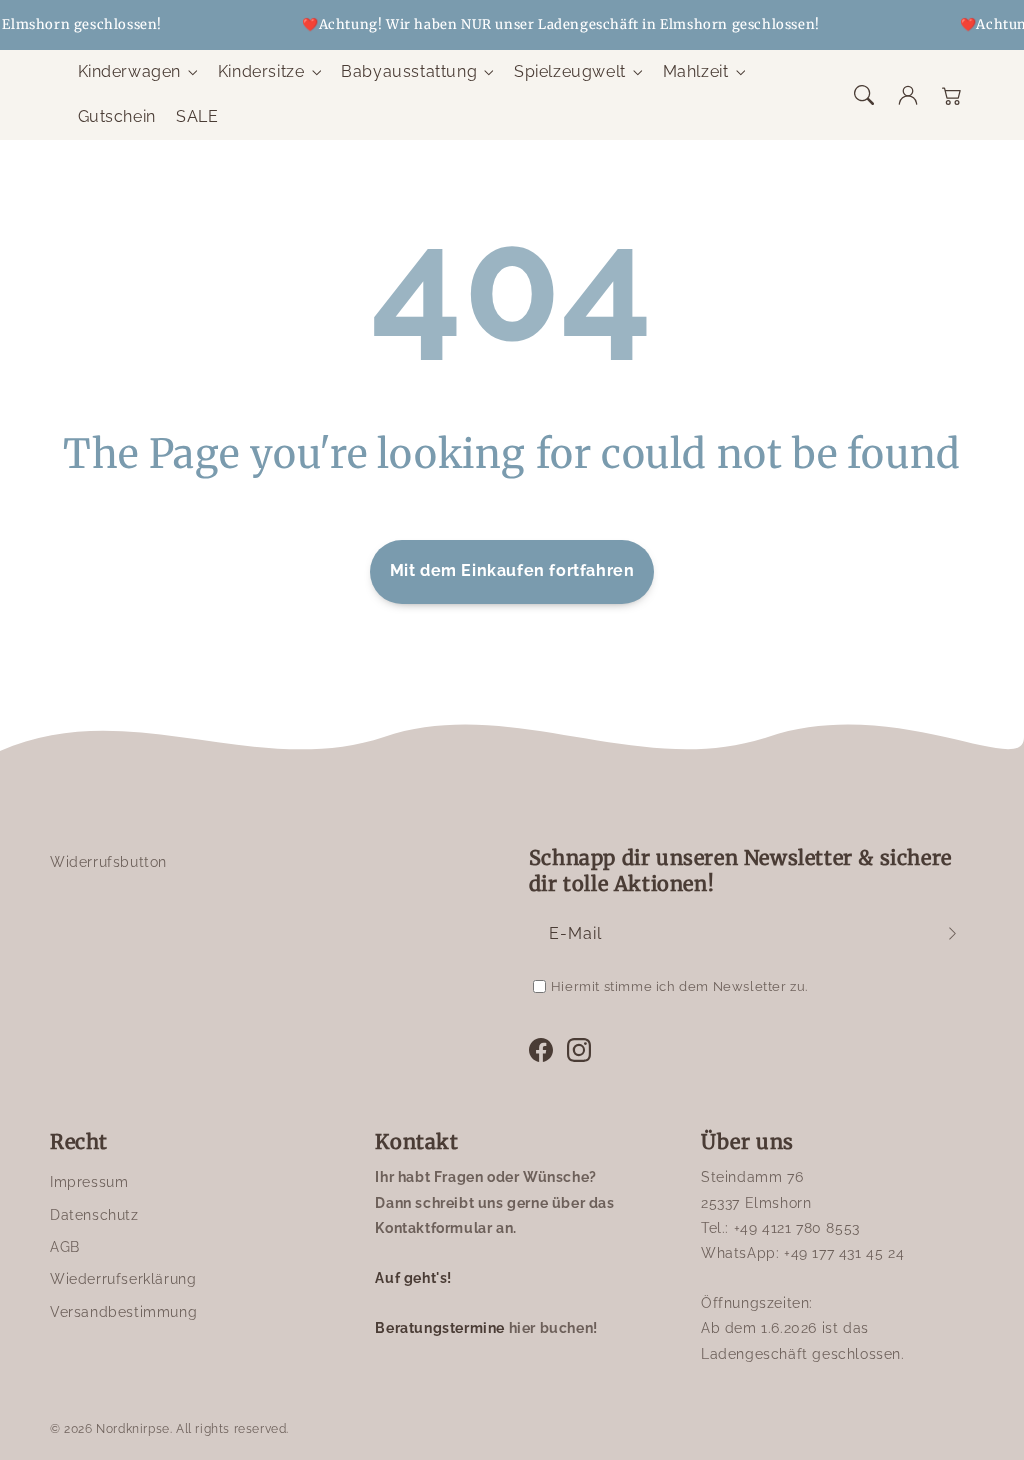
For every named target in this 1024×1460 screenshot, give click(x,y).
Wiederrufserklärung (123, 1279)
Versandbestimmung (123, 1312)
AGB (65, 1247)
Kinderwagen (130, 71)
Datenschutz (94, 1215)
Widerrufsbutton (108, 862)
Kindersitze (261, 71)
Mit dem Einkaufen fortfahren (512, 570)
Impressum (89, 1182)
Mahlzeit (696, 71)
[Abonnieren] (952, 934)
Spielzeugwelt (570, 71)
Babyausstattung (409, 71)
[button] (864, 95)
